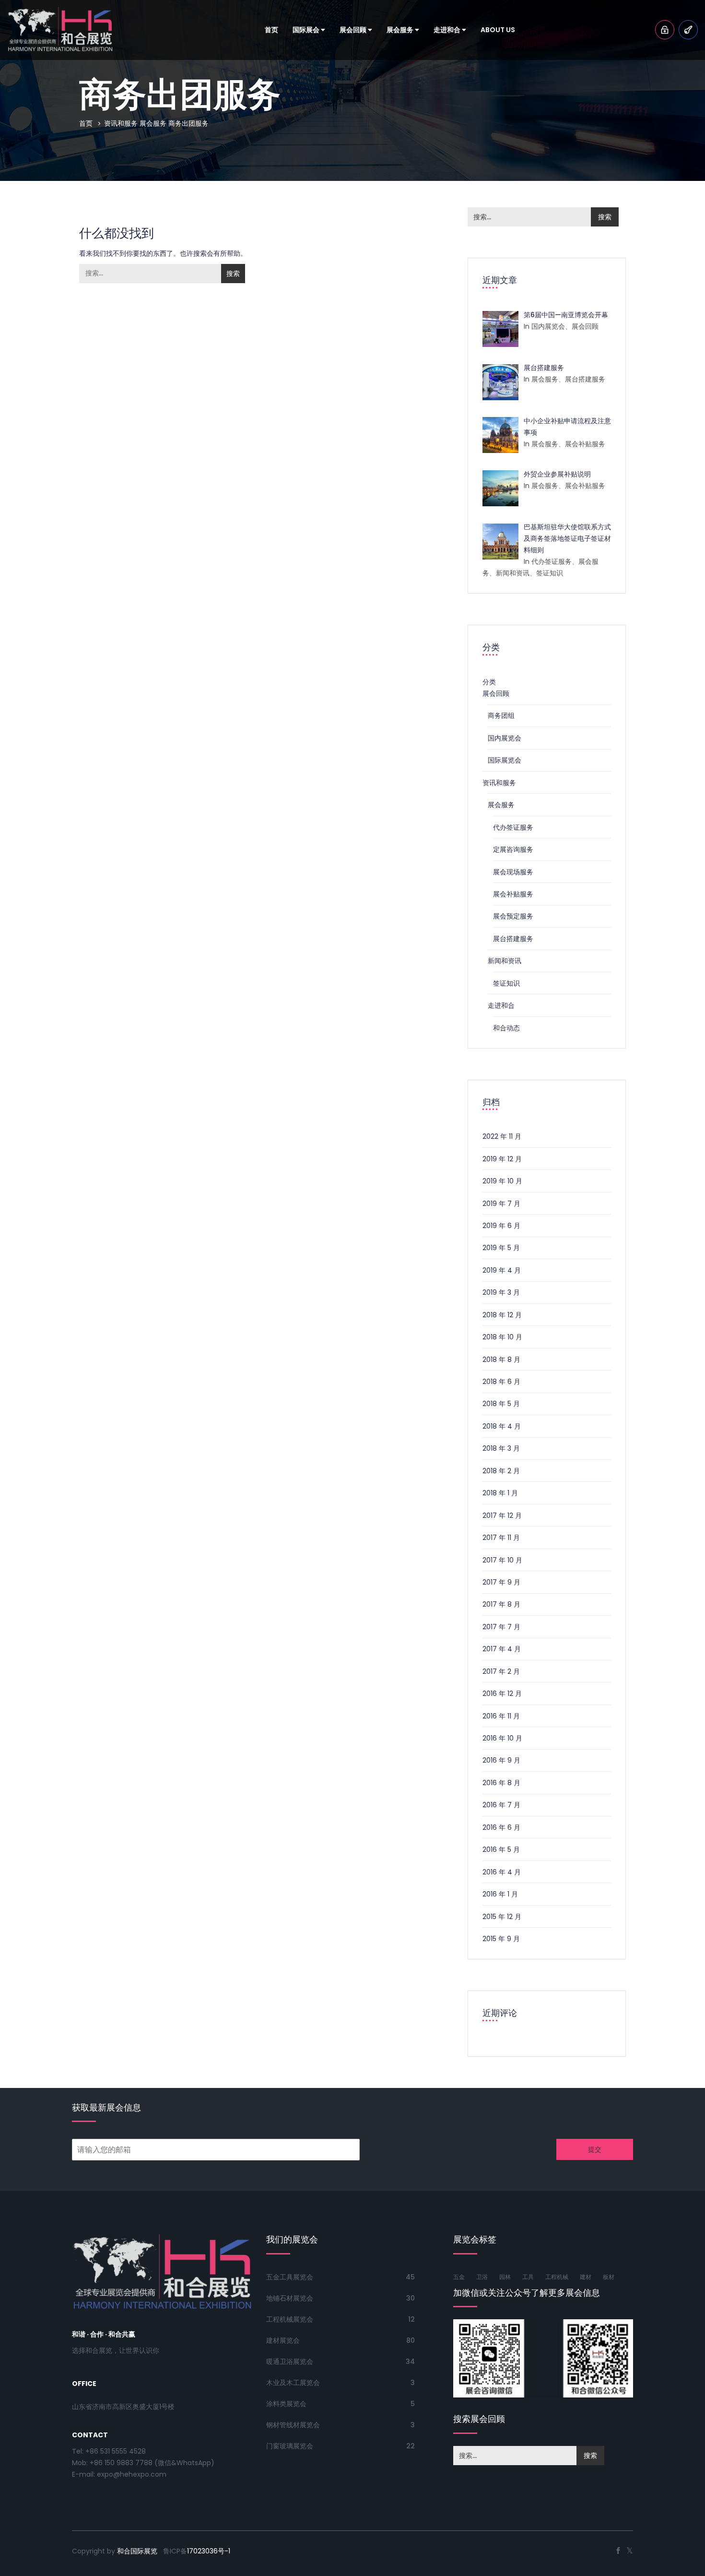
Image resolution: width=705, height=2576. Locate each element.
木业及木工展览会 (293, 2383)
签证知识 (506, 983)
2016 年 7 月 (501, 1805)
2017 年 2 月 (501, 1671)
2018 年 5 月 (501, 1404)
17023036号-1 (209, 2551)
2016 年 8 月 (501, 1783)
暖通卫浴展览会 (290, 2361)
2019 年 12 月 (502, 1159)
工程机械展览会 (290, 2319)
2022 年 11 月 (502, 1136)
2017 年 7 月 (501, 1627)
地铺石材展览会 (290, 2298)
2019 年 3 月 (501, 1292)
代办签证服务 (513, 827)
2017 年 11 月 (501, 1538)
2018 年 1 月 (500, 1493)
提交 (595, 2149)
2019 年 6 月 (501, 1226)
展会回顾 (354, 30)
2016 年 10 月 (502, 1738)
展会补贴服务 (513, 894)
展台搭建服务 (513, 939)
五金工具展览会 (290, 2277)
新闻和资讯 (505, 961)
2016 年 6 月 (501, 1827)
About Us (498, 30)
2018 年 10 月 (502, 1337)
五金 (459, 2277)
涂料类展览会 (286, 2404)
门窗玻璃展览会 (290, 2446)
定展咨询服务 (513, 849)
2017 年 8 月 (501, 1604)
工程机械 (557, 2277)
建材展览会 (283, 2340)
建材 (586, 2277)
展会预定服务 (513, 916)
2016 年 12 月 (502, 1693)
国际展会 (307, 30)
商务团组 (501, 716)
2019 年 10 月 (502, 1181)
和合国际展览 (137, 2551)
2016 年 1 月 (500, 1894)
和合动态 (506, 1028)
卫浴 (482, 2277)
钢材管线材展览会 (293, 2425)
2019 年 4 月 (502, 1270)
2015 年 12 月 (502, 1917)
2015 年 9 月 (501, 1939)
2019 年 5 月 (501, 1248)
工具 (528, 2277)
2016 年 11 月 (501, 1716)
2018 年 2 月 (501, 1471)
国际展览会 (505, 760)
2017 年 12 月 (502, 1515)
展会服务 (401, 30)
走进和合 (448, 30)
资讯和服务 (121, 123)
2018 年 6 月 (501, 1382)
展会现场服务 (513, 872)
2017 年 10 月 (502, 1560)
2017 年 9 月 (501, 1582)
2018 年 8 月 (501, 1360)
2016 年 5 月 (501, 1849)
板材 (609, 2277)
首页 (271, 30)
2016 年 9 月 (501, 1760)
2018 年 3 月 (501, 1448)
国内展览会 (505, 738)
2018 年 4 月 (502, 1426)
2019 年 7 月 (501, 1204)
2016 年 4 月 (502, 1872)
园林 (505, 2277)
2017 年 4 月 (502, 1649)
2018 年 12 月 (502, 1315)
